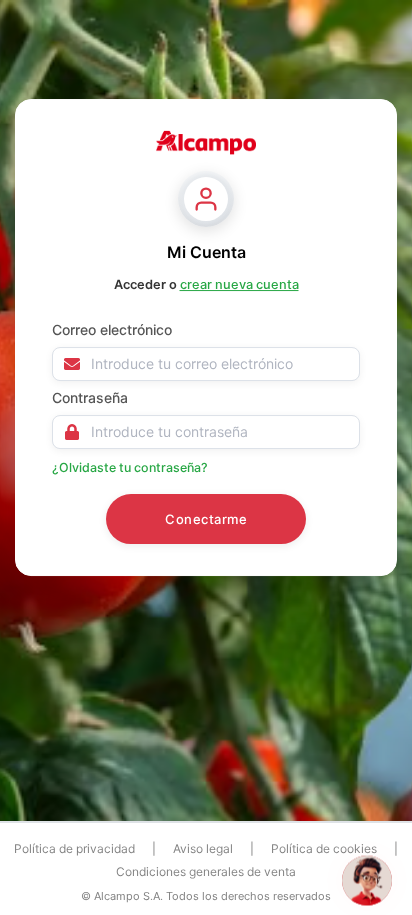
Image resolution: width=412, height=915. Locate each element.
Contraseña (90, 397)
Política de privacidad (74, 848)
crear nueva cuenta (239, 285)
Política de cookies (324, 848)
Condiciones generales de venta (206, 871)
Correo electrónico (112, 329)
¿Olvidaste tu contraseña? (130, 467)
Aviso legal (203, 848)
